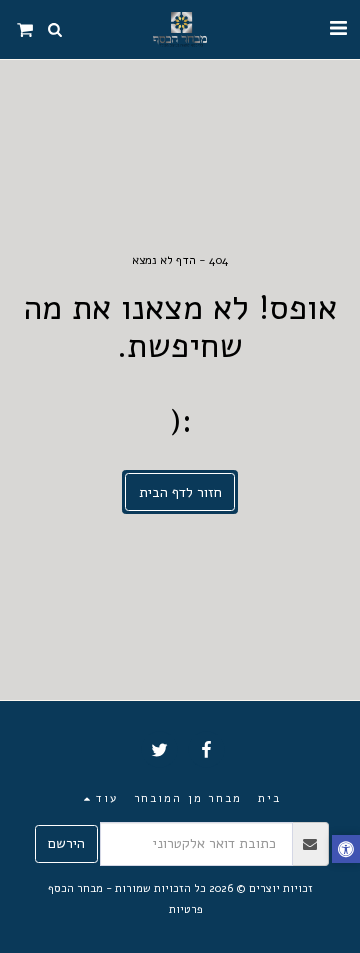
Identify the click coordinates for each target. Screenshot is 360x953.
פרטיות (186, 909)
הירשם (66, 843)
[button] (338, 28)
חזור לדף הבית (180, 492)
